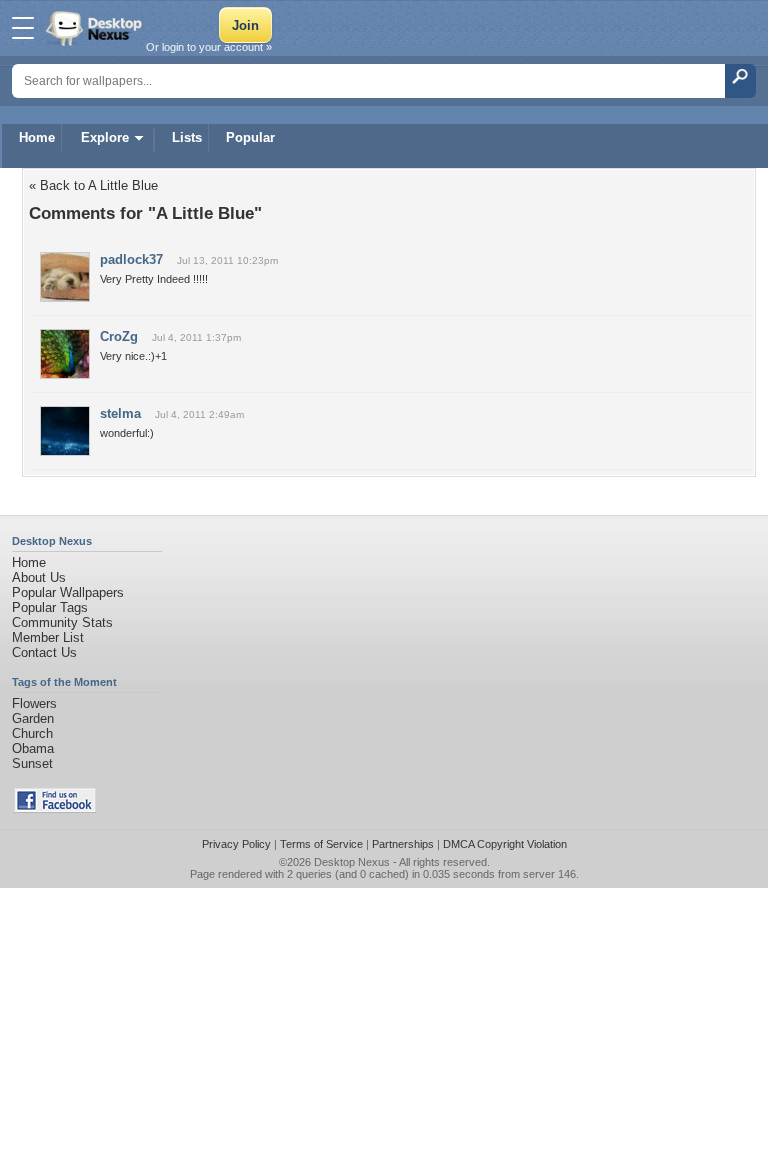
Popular (250, 137)
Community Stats (62, 622)
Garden (33, 718)
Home (37, 137)
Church (32, 733)
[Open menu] (23, 28)
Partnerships (403, 844)
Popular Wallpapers (68, 592)
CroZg (119, 336)
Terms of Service (321, 844)
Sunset (32, 763)
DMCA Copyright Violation (505, 844)
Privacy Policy (236, 844)
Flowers (34, 703)
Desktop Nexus (352, 862)
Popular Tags (50, 607)
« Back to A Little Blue (93, 185)
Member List (48, 637)
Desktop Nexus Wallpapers (96, 28)
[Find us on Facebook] (55, 808)
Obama (33, 748)
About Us (39, 577)
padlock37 (131, 259)
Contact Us (44, 652)
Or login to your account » (209, 47)
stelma (120, 413)
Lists (187, 137)
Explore (105, 137)
